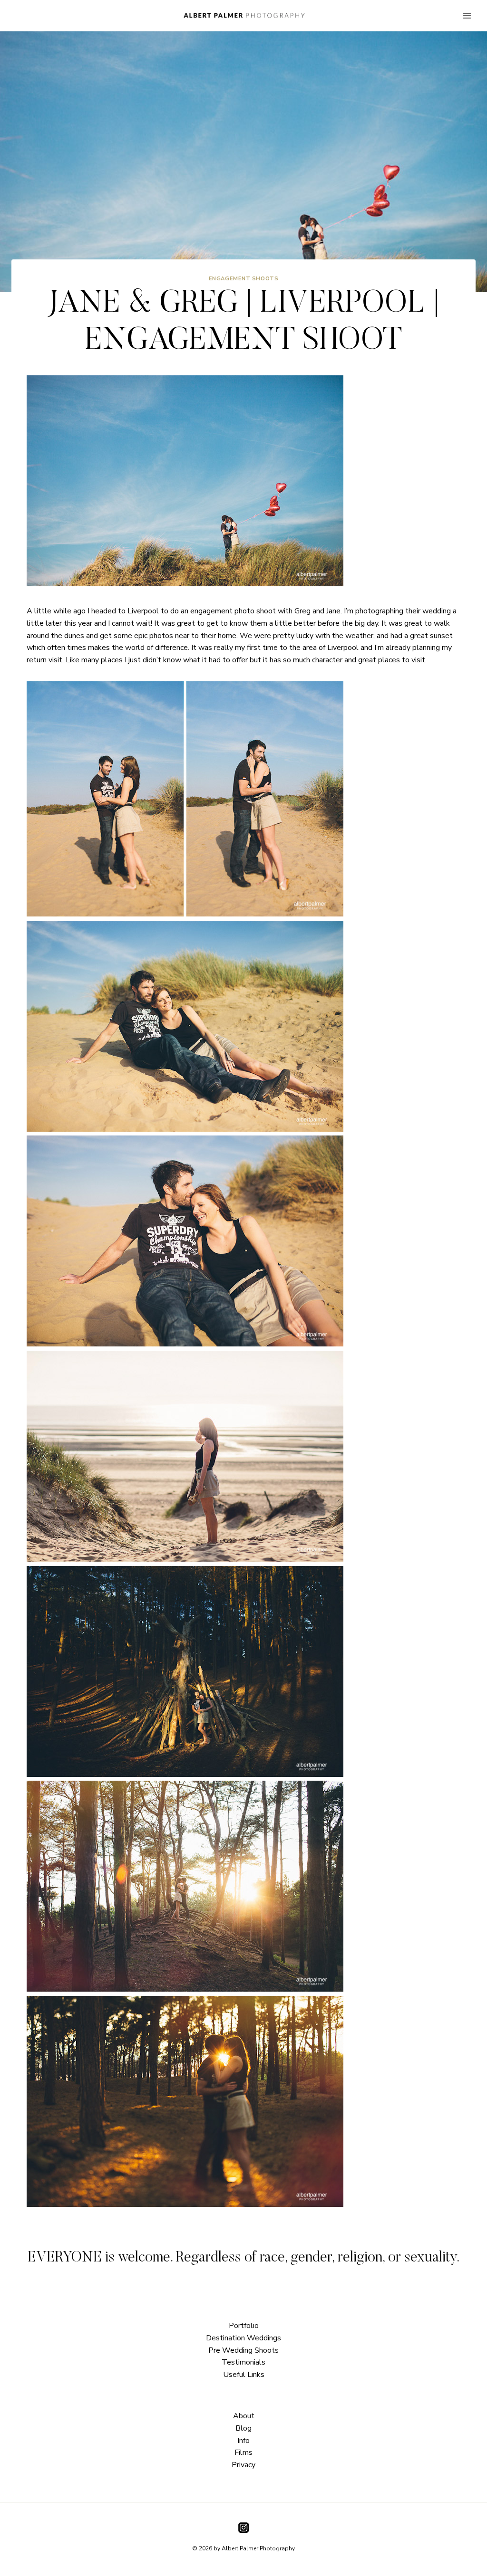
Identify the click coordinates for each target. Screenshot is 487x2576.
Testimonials (243, 2362)
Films (243, 2452)
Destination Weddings (243, 2338)
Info (243, 2441)
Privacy (243, 2465)
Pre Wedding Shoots (243, 2350)
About (244, 2416)
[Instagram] (243, 2528)
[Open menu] (467, 15)
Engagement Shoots (244, 279)
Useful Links (244, 2375)
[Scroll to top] (479, 1814)
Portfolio (244, 2326)
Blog (243, 2428)
